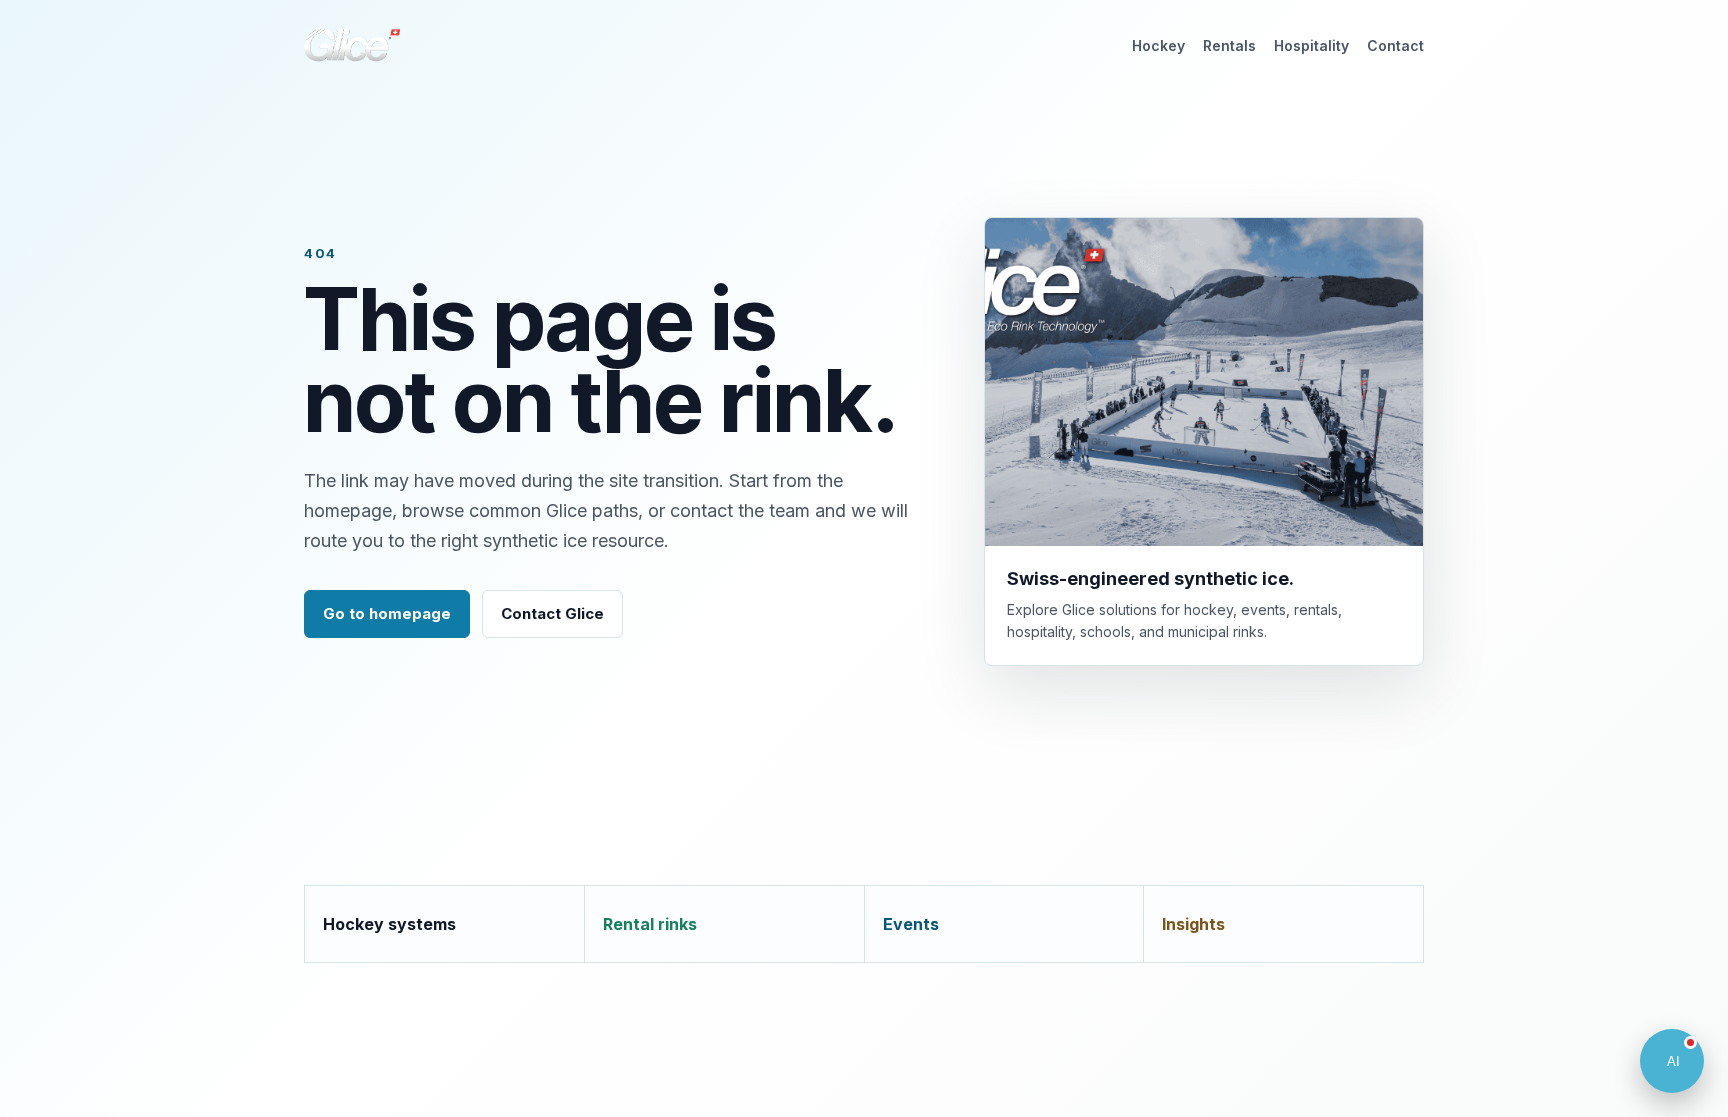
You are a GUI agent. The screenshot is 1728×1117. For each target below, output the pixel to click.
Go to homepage (387, 613)
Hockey (1158, 45)
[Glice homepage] (352, 45)
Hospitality (1311, 45)
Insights (1193, 924)
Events (911, 924)
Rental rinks (650, 924)
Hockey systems (389, 924)
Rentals (1229, 45)
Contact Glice (552, 613)
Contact (1395, 45)
